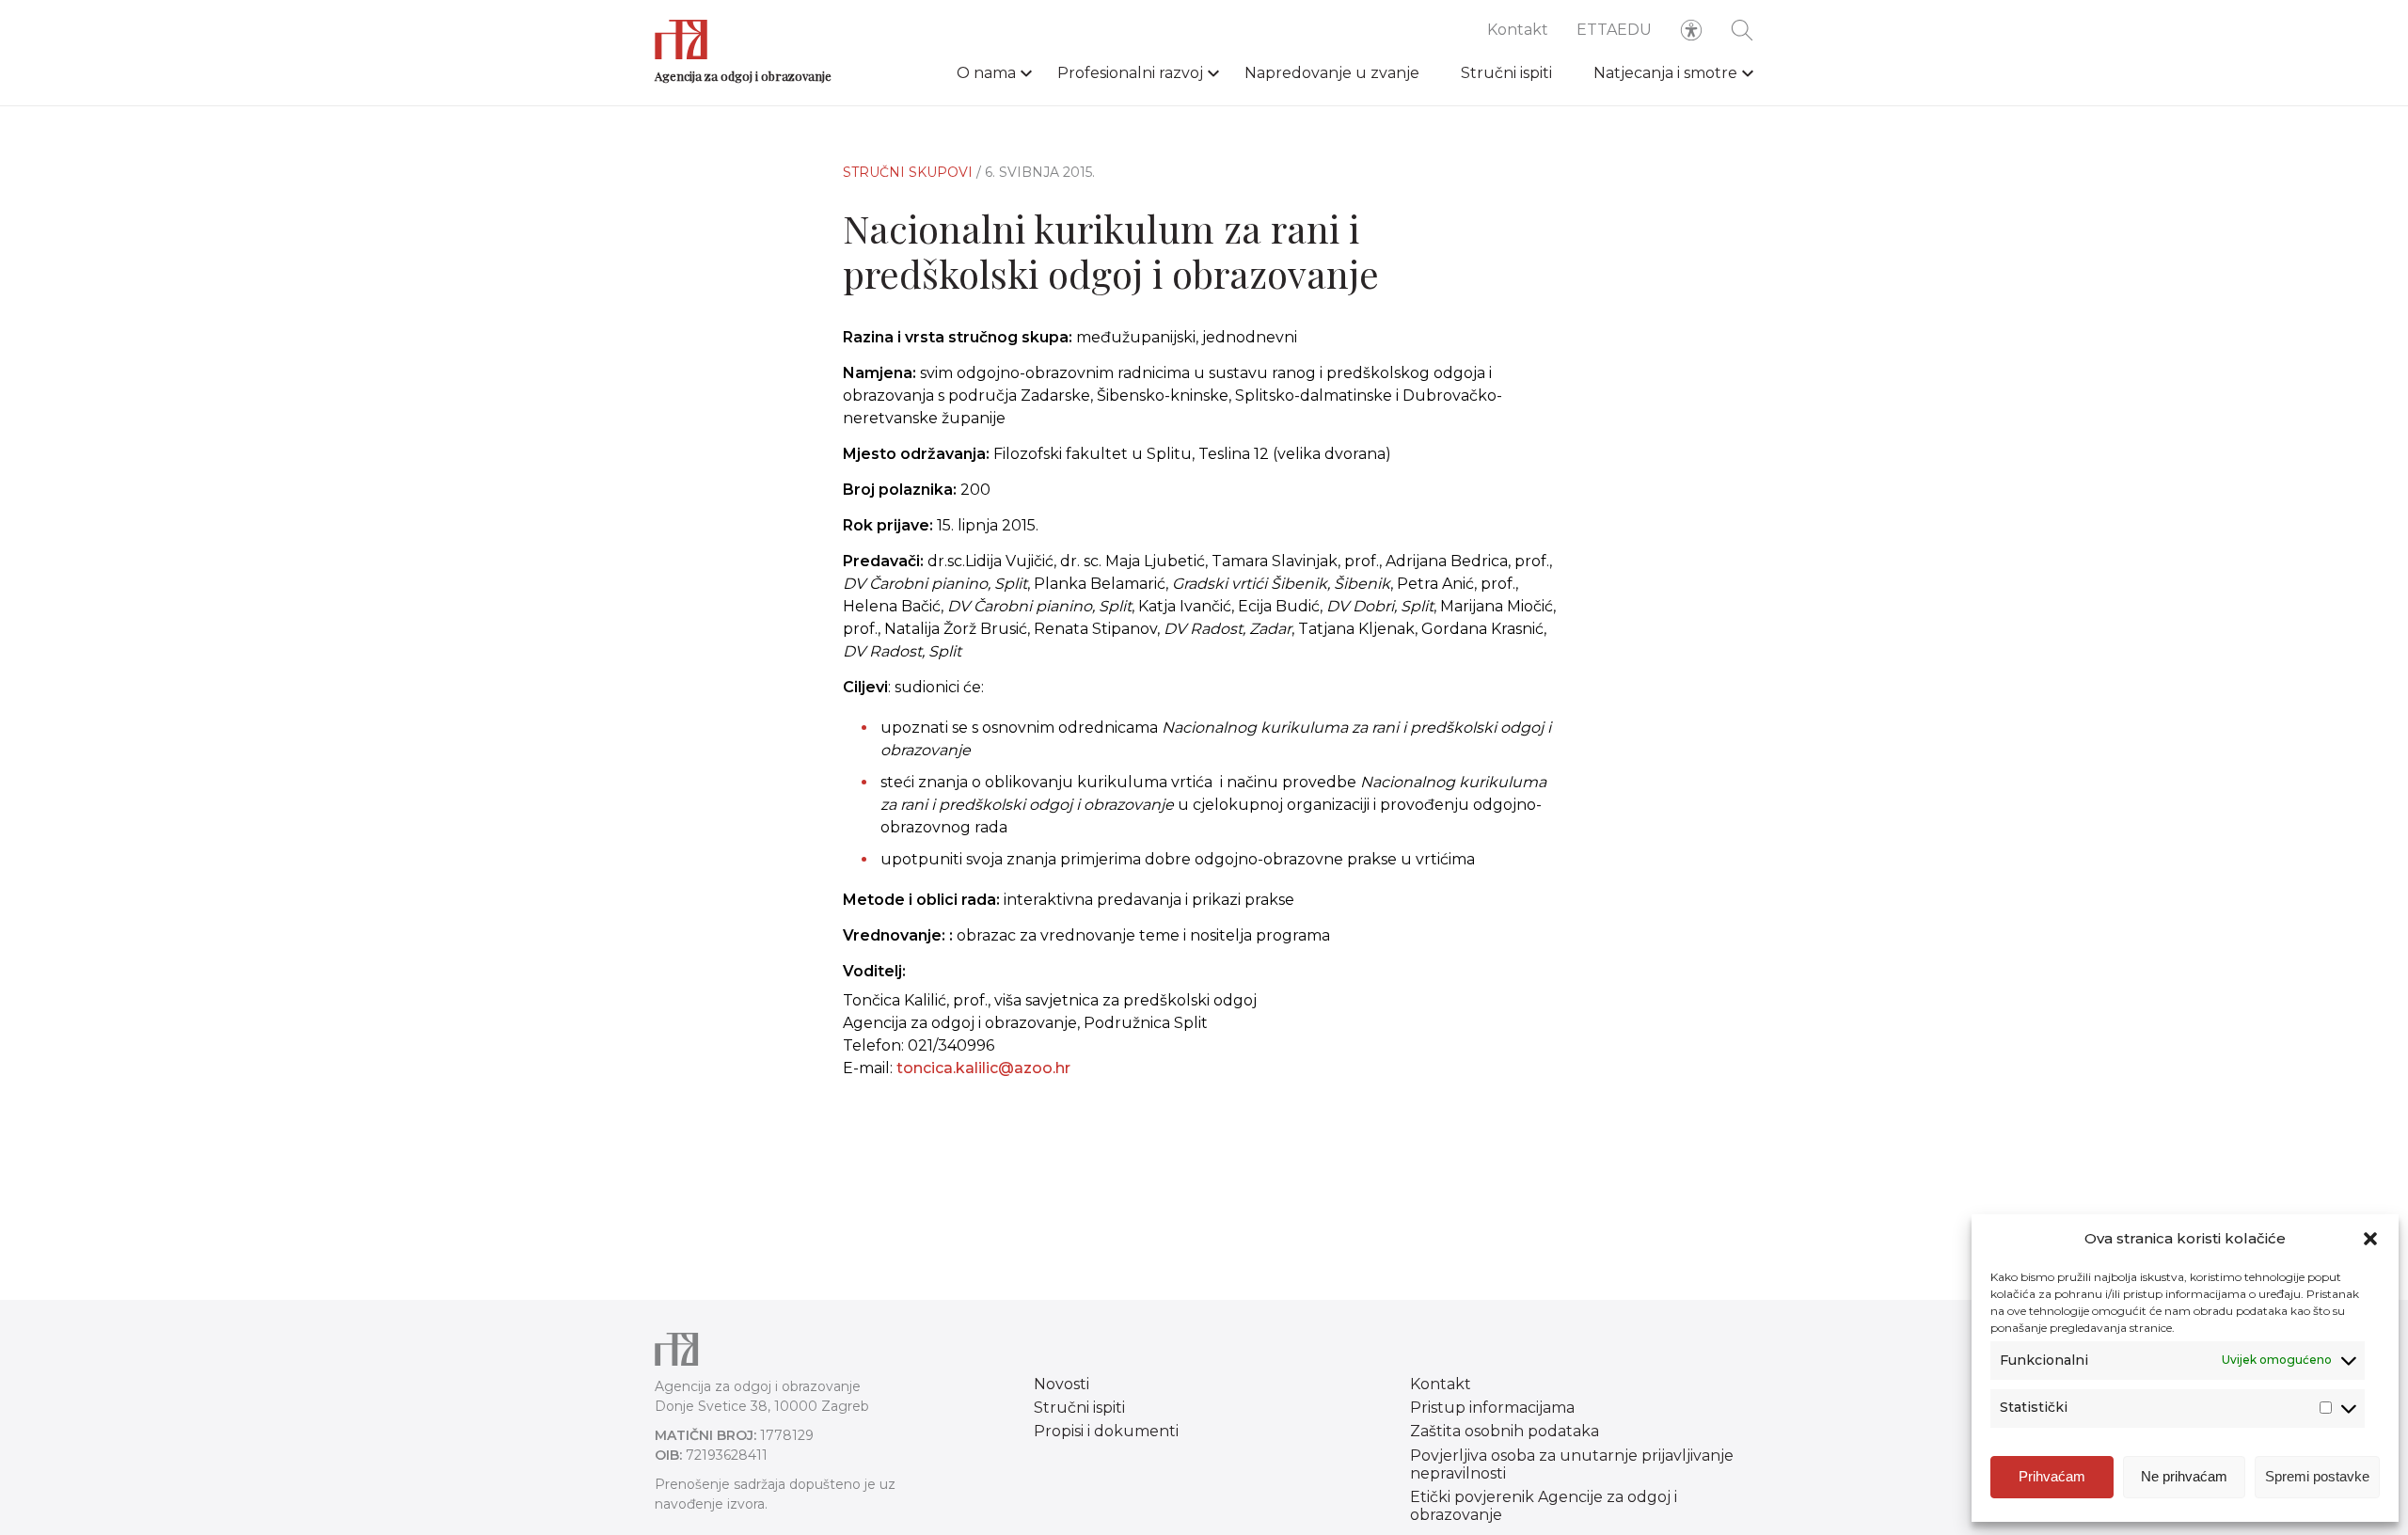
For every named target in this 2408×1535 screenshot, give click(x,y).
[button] (2370, 1239)
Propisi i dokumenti (1106, 1431)
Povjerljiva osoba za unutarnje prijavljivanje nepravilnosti (1572, 1464)
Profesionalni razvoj (1130, 73)
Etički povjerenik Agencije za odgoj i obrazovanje (1544, 1506)
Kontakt (1518, 30)
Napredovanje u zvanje (1332, 73)
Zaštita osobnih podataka (1505, 1431)
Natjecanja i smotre (1665, 73)
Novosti (1061, 1384)
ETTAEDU (1614, 30)
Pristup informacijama (1492, 1408)
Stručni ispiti (1506, 73)
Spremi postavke (2317, 1476)
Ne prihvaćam (2184, 1476)
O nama (986, 73)
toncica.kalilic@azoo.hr (983, 1068)
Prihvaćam (2052, 1476)
